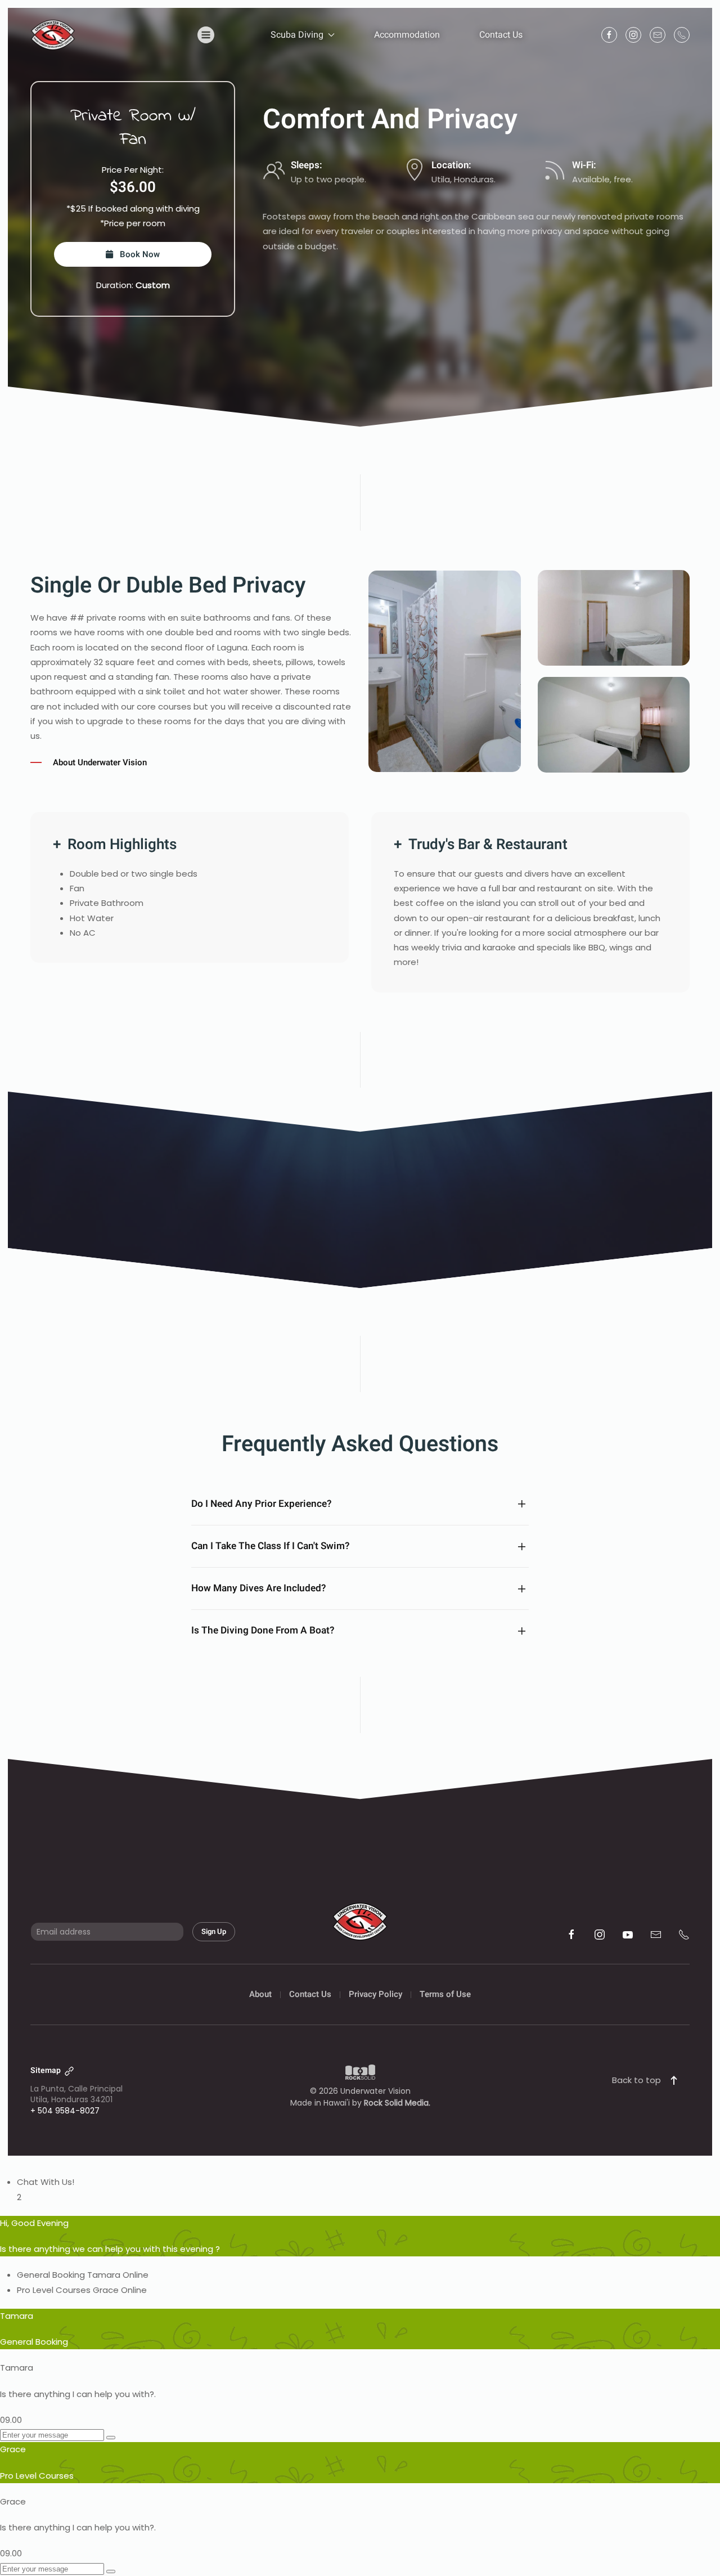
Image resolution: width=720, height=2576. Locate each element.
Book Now (136, 254)
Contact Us (501, 35)
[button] (206, 35)
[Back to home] (53, 35)
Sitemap (46, 2070)
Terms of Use (445, 1994)
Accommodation (407, 35)
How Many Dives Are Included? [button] (258, 1588)
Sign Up (214, 1931)
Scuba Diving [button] (297, 35)
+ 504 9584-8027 (65, 2111)
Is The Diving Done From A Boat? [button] (263, 1631)
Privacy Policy (375, 1994)
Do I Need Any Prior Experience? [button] (261, 1504)
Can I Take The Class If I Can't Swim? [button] (270, 1546)
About (260, 1994)
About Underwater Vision (96, 762)
